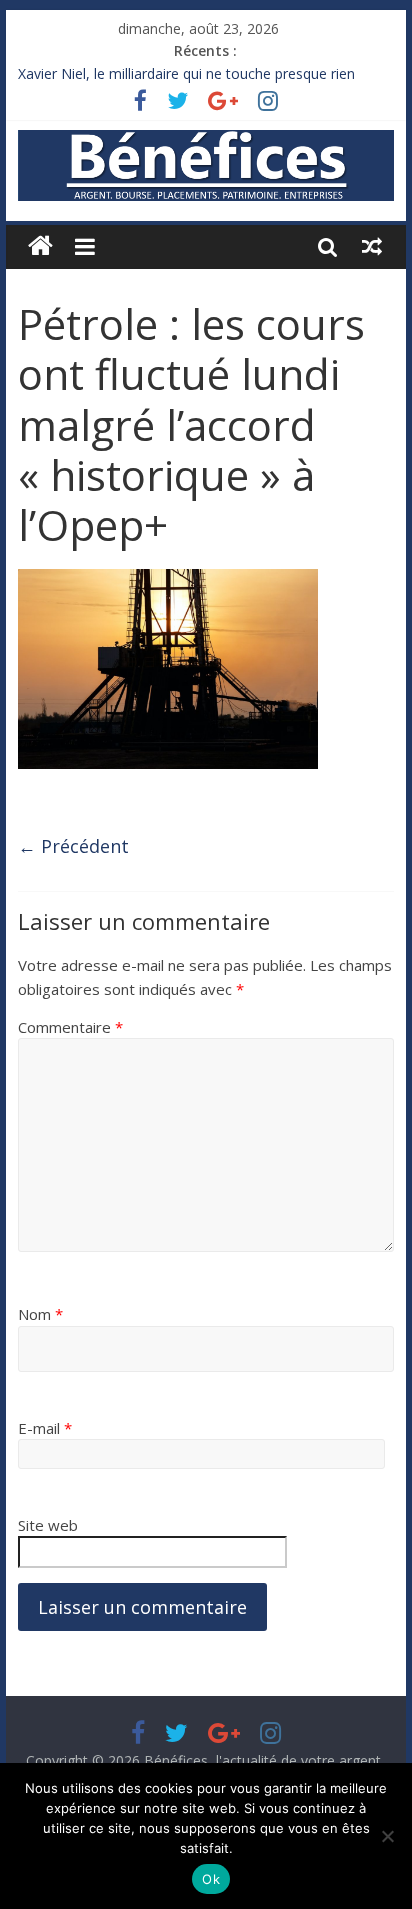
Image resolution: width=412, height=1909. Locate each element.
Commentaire (70, 1027)
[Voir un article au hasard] (372, 246)
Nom (40, 1314)
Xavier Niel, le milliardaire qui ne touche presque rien (186, 77)
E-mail (45, 1428)
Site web (48, 1525)
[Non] (387, 1836)
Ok (211, 1879)
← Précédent (73, 846)
